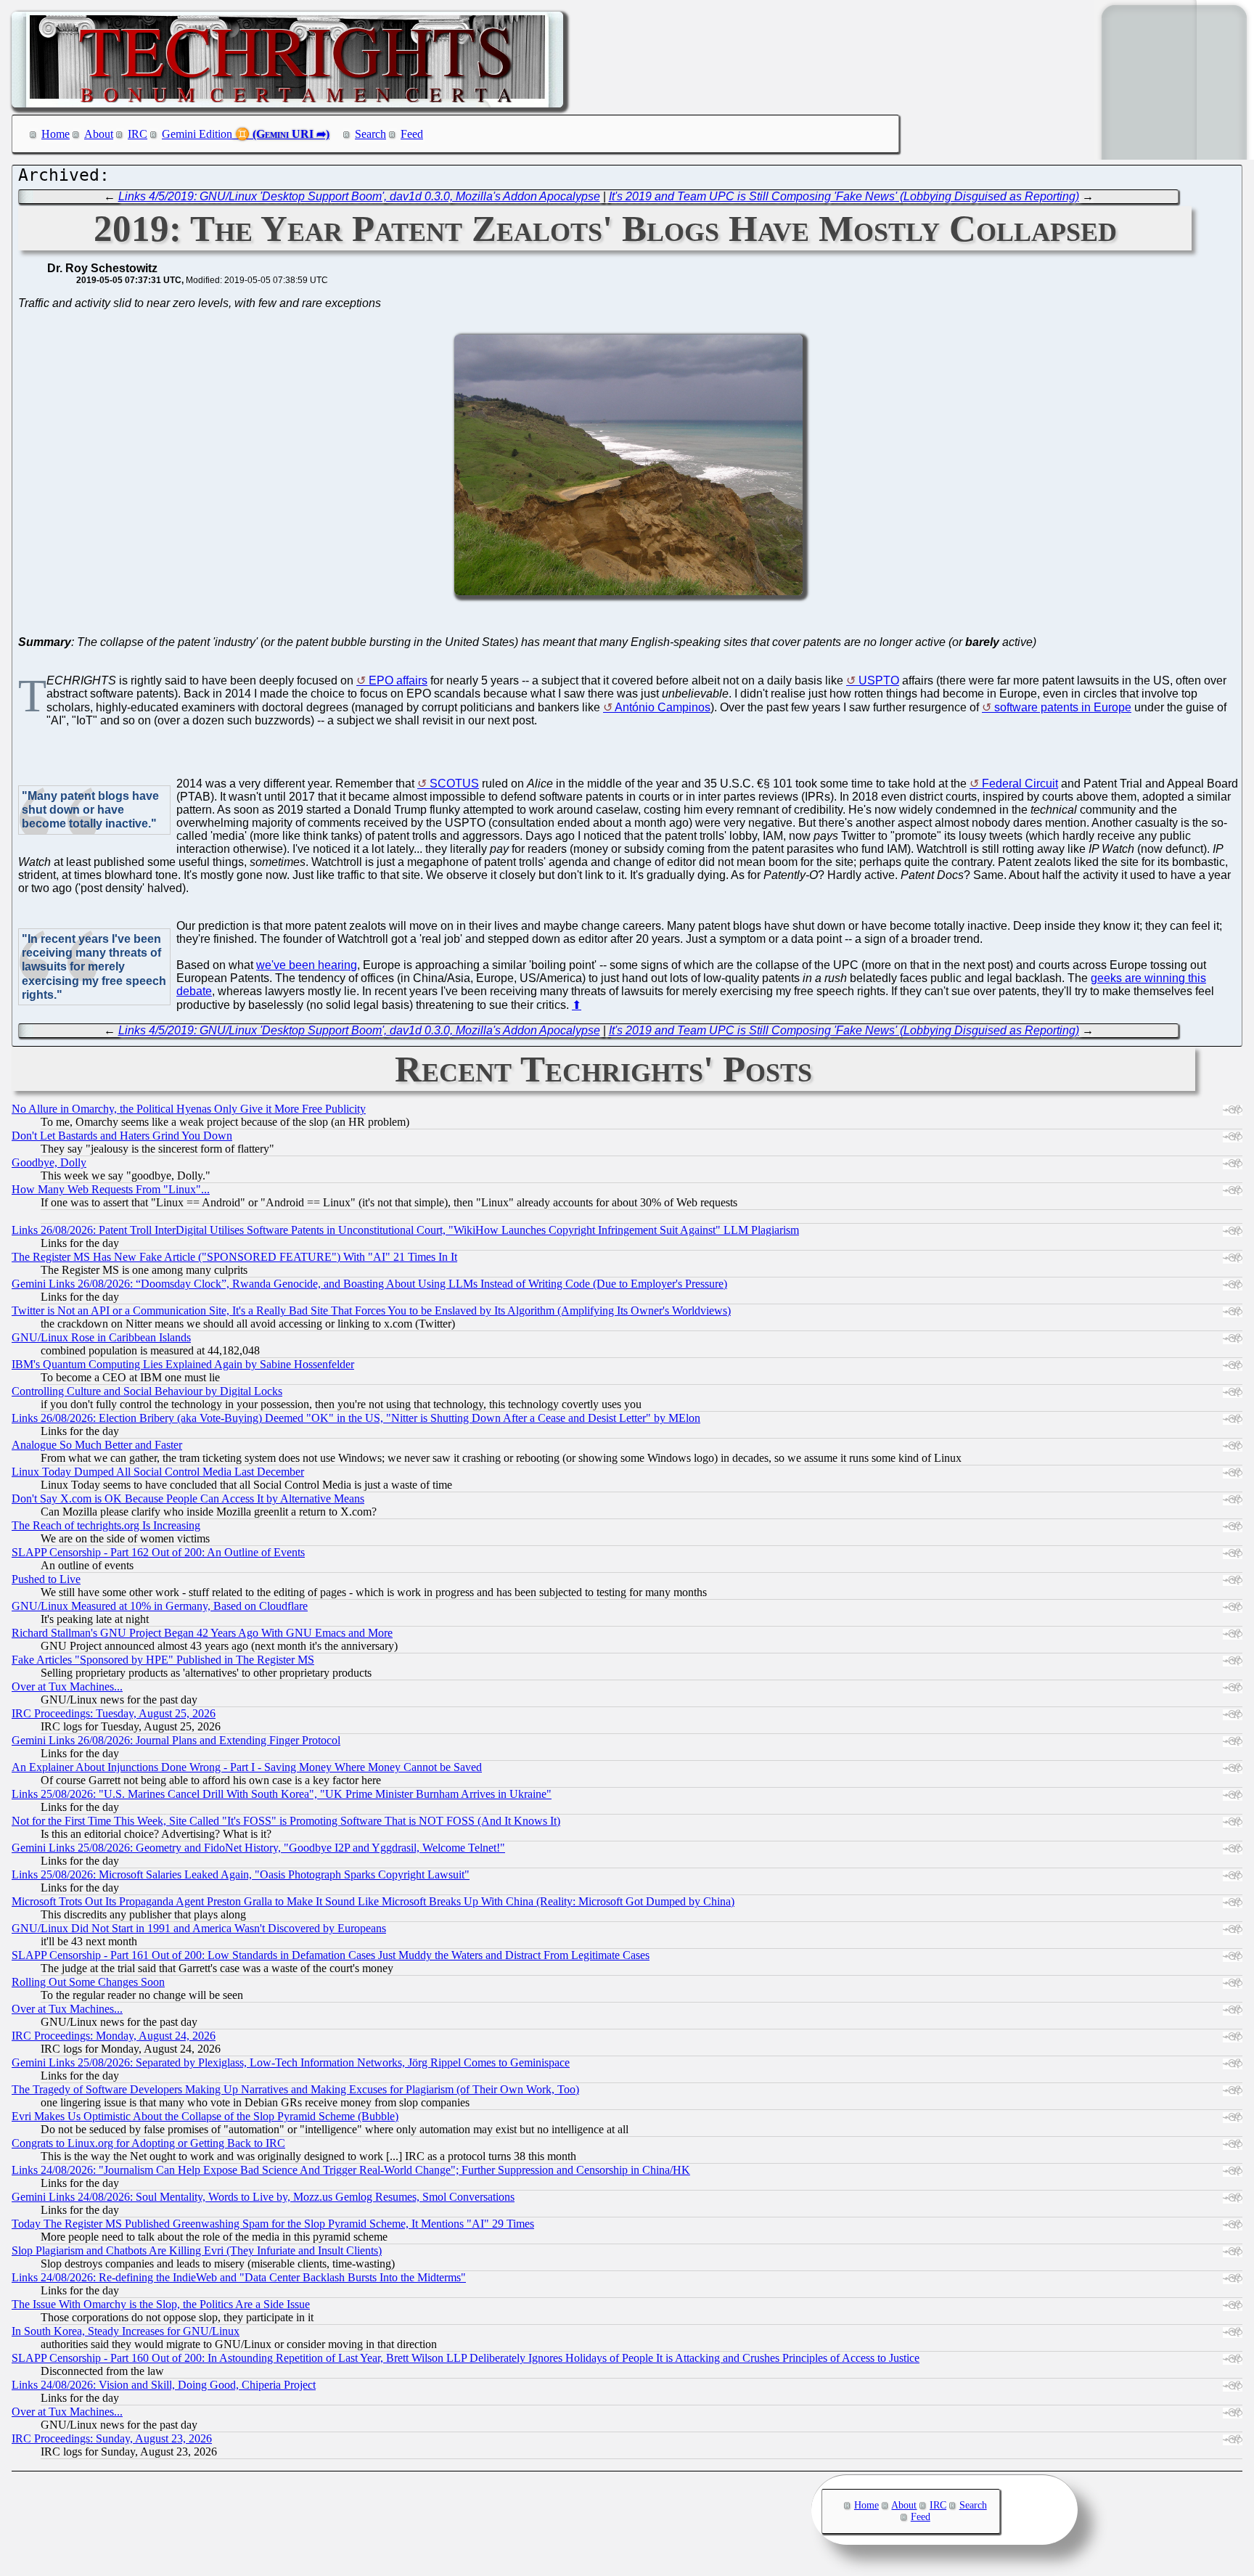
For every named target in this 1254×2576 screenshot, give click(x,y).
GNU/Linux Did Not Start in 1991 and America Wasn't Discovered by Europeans (199, 1928)
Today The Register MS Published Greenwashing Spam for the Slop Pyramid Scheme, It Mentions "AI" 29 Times (273, 2224)
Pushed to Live (46, 1579)
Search (370, 134)
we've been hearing (307, 965)
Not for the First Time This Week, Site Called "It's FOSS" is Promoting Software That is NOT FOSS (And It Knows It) (286, 1821)
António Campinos (663, 707)
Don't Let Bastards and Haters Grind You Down (122, 1136)
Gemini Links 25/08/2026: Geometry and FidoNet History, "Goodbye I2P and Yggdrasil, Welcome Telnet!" (258, 1848)
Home (56, 134)
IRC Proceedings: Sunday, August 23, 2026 (112, 2438)
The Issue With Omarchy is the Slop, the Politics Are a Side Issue (161, 2304)
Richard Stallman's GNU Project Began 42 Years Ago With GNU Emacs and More (202, 1633)
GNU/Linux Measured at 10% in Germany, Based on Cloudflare (160, 1606)
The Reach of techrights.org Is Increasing (106, 1525)
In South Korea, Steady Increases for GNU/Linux (126, 2331)
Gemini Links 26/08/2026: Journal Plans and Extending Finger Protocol (176, 1740)
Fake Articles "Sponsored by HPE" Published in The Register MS (163, 1660)
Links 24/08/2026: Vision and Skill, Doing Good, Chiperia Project (164, 2385)
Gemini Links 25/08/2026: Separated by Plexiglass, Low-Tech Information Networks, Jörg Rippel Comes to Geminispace (291, 2062)
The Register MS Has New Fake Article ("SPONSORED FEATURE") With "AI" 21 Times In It (234, 1257)
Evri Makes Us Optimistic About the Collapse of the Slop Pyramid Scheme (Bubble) (205, 2116)
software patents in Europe (1063, 707)
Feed (412, 134)
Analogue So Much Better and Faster (97, 1445)
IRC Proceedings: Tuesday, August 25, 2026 (114, 1713)
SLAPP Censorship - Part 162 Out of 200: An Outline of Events (158, 1552)
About (99, 134)
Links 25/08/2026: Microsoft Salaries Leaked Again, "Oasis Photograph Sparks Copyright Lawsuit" (241, 1874)
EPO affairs (398, 680)
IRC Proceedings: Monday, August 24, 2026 (114, 2036)
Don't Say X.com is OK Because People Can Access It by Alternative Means (188, 1498)
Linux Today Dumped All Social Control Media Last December (158, 1472)
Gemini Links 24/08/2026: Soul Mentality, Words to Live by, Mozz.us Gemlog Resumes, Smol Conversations (263, 2197)
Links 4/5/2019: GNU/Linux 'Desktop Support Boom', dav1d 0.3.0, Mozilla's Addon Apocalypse (359, 196)
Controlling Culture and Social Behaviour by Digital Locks (147, 1391)
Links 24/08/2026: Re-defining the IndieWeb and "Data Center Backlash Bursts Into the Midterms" (239, 2277)
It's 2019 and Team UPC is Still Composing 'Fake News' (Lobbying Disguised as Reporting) (844, 196)
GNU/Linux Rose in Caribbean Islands (101, 1337)
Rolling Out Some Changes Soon (88, 1982)
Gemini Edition (197, 134)
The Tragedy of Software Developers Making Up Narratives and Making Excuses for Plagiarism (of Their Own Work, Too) (295, 2089)
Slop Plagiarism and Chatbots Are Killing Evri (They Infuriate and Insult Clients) (197, 2250)
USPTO (879, 680)
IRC (138, 134)
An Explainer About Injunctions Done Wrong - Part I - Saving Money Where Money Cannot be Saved (247, 1767)
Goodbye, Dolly (49, 1162)
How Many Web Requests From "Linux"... (111, 1189)
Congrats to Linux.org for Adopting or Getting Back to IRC (148, 2143)
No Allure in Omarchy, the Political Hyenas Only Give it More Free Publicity (189, 1109)
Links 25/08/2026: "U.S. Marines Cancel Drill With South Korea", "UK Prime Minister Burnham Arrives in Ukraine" (282, 1794)
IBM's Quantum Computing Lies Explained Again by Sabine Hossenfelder (183, 1364)
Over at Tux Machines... (67, 1686)
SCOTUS (454, 784)
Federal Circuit (1020, 784)
